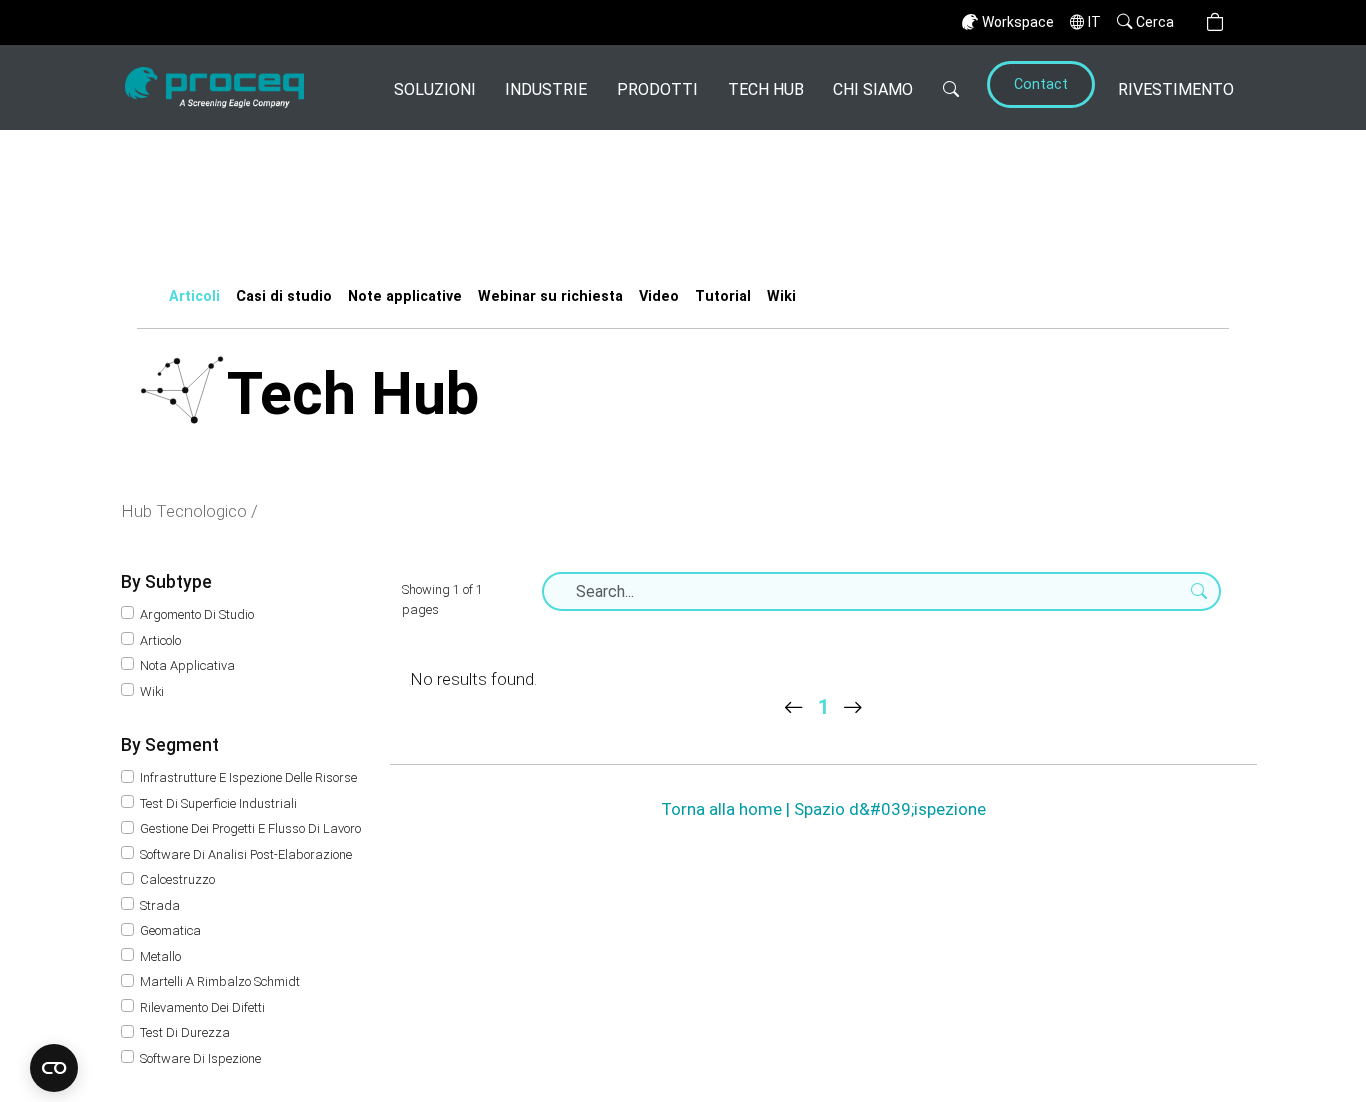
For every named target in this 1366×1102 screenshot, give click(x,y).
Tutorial (723, 296)
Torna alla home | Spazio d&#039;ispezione (823, 809)
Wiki (781, 296)
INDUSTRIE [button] (546, 89)
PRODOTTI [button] (657, 89)
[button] (1215, 22)
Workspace (1018, 22)
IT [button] (1094, 22)
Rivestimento (1176, 89)
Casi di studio (284, 296)
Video (659, 296)
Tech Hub (766, 89)
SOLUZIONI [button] (435, 89)
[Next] (853, 707)
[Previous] (794, 707)
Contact (1041, 84)
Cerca (1155, 22)
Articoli (194, 296)
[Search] (951, 87)
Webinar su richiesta (550, 296)
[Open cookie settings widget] (54, 1068)
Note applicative (405, 296)
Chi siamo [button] (873, 89)
